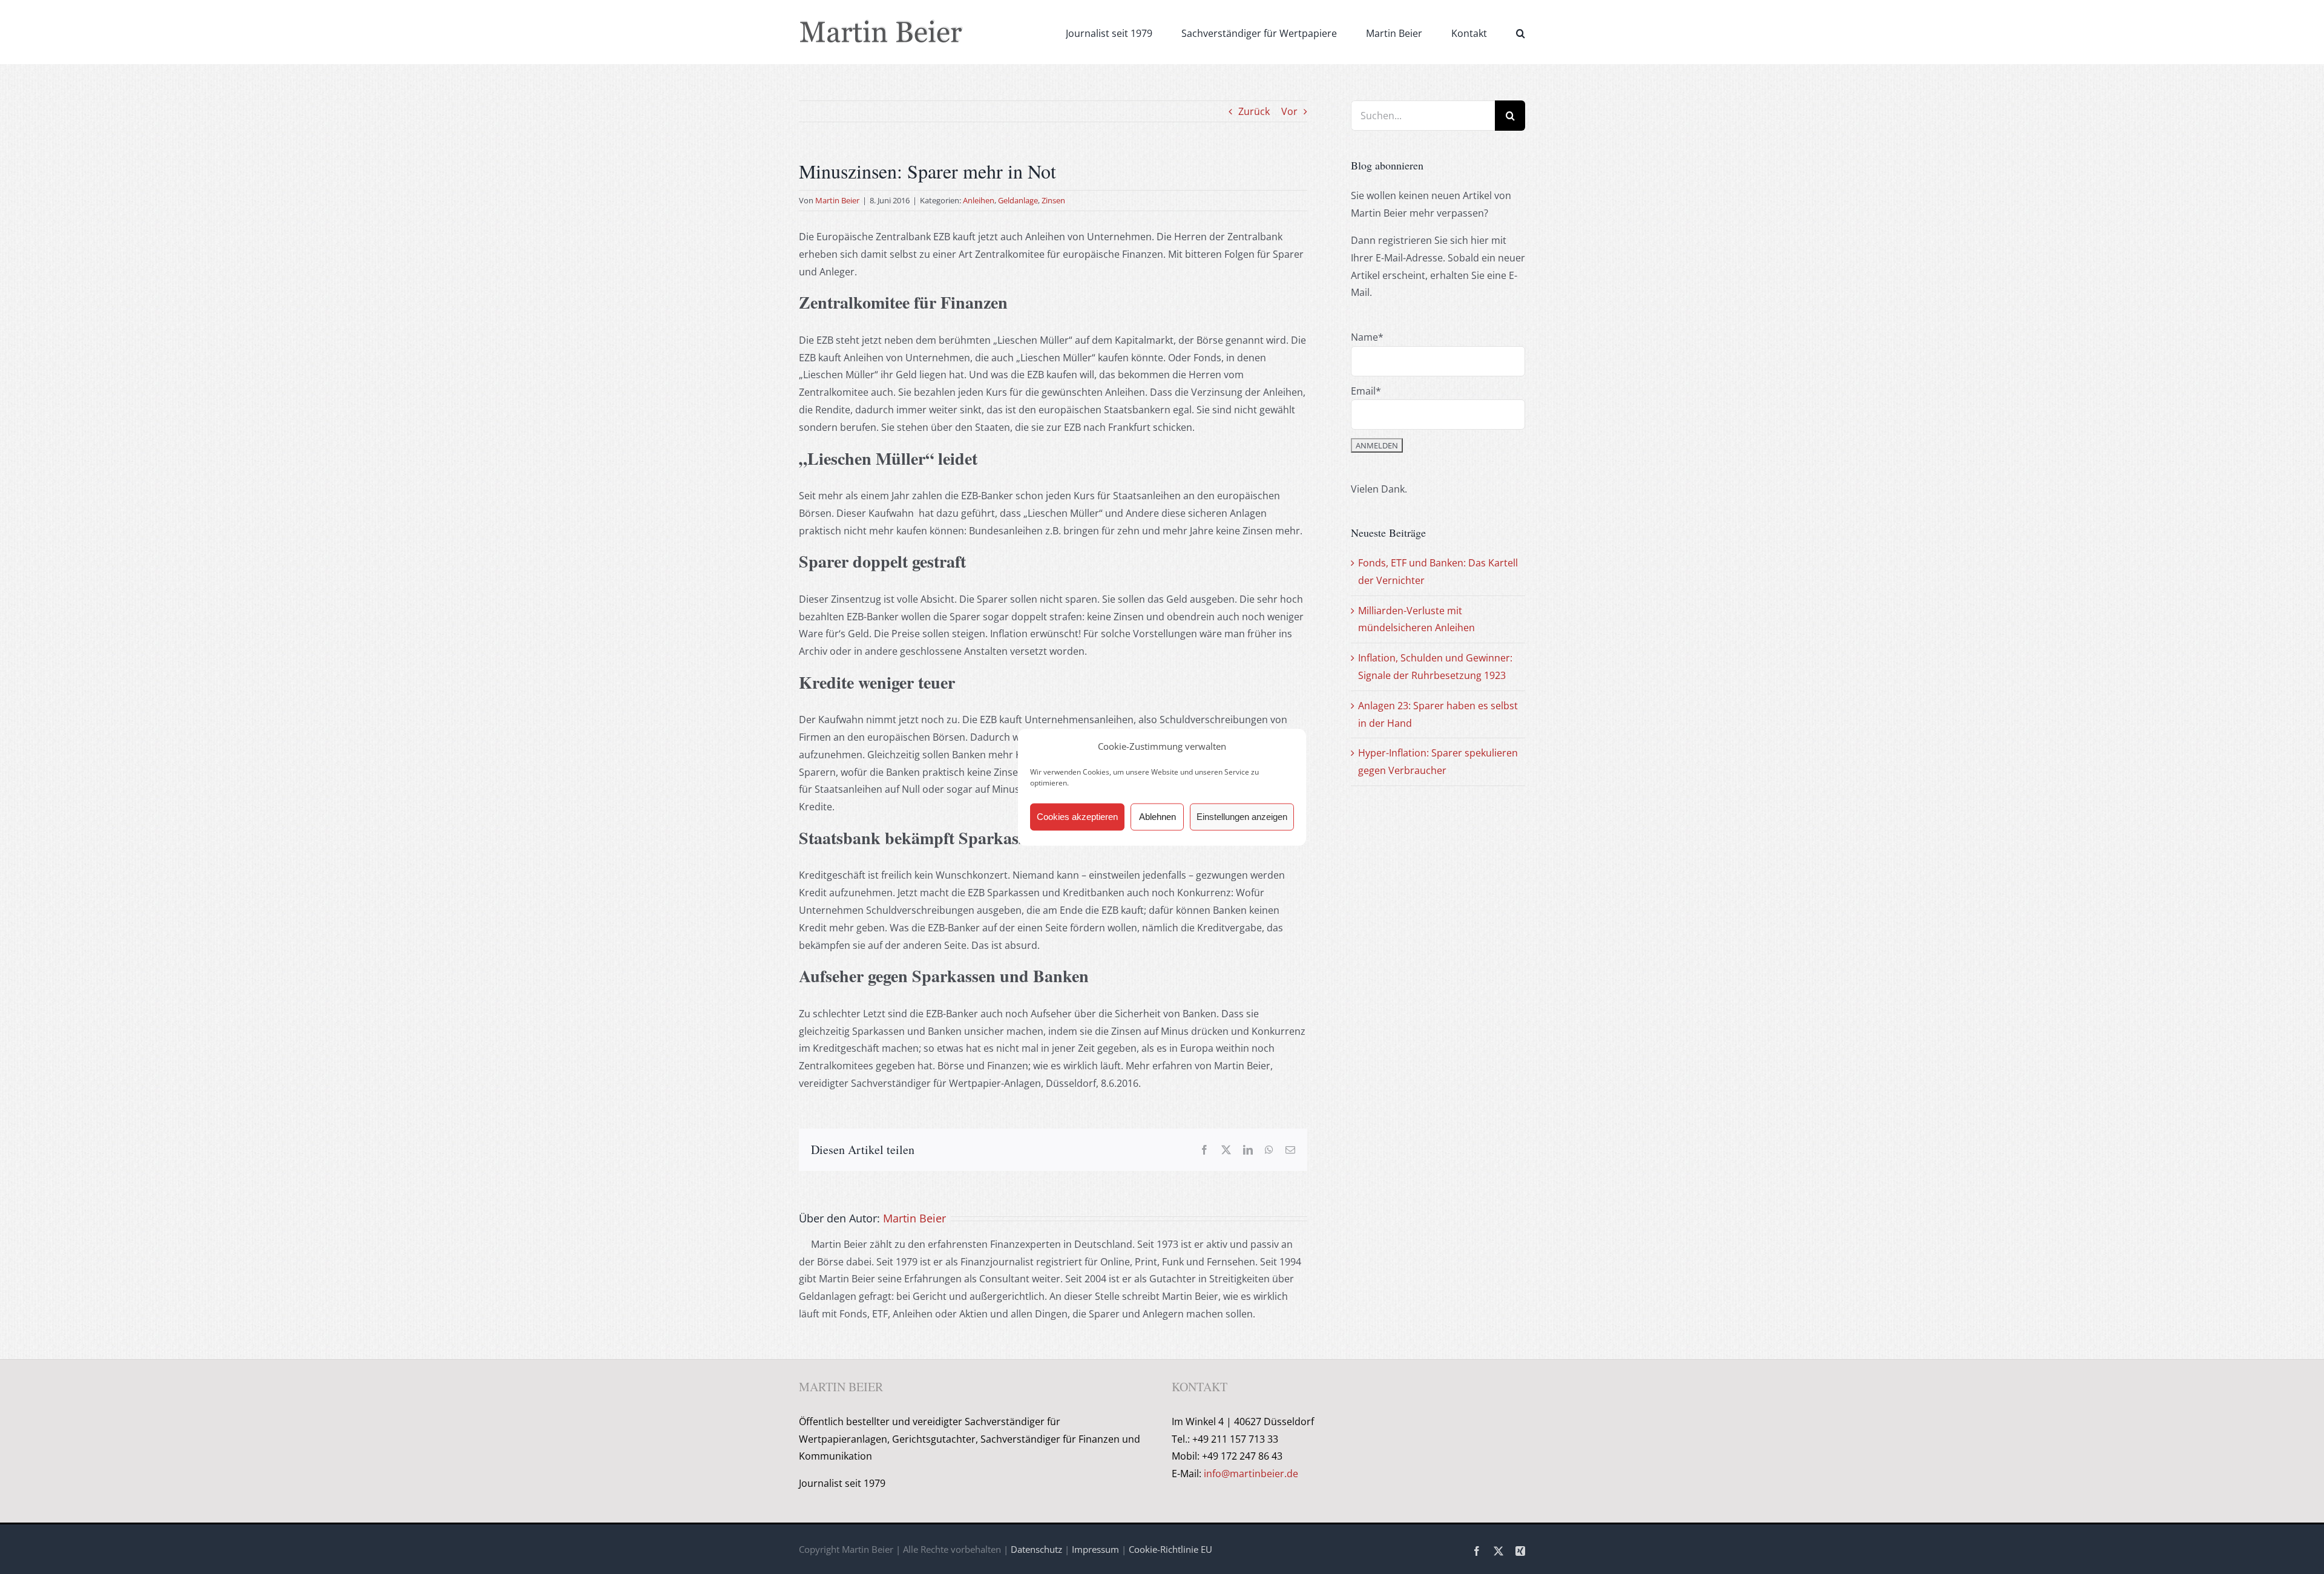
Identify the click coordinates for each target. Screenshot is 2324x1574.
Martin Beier (837, 200)
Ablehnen (1157, 817)
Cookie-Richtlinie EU (1170, 1549)
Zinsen (1053, 200)
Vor (1289, 111)
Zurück (1254, 111)
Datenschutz (1036, 1549)
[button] (1521, 32)
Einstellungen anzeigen (1242, 817)
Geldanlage (1018, 200)
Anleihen (979, 200)
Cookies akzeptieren (1077, 817)
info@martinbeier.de (1251, 1474)
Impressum (1095, 1549)
